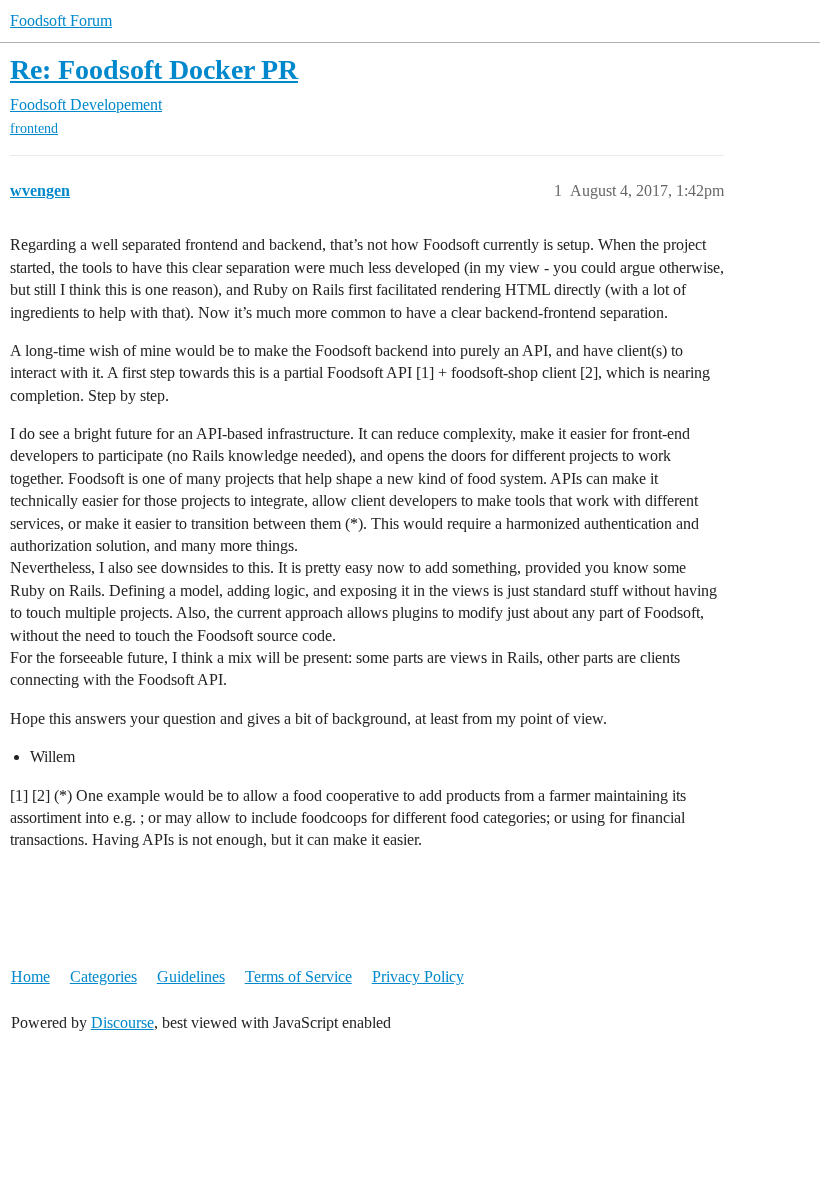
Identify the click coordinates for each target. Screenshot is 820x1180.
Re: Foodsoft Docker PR (154, 69)
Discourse (122, 1022)
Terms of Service (298, 976)
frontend (34, 128)
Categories (103, 976)
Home (30, 976)
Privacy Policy (418, 976)
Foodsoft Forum (61, 20)
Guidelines (191, 976)
